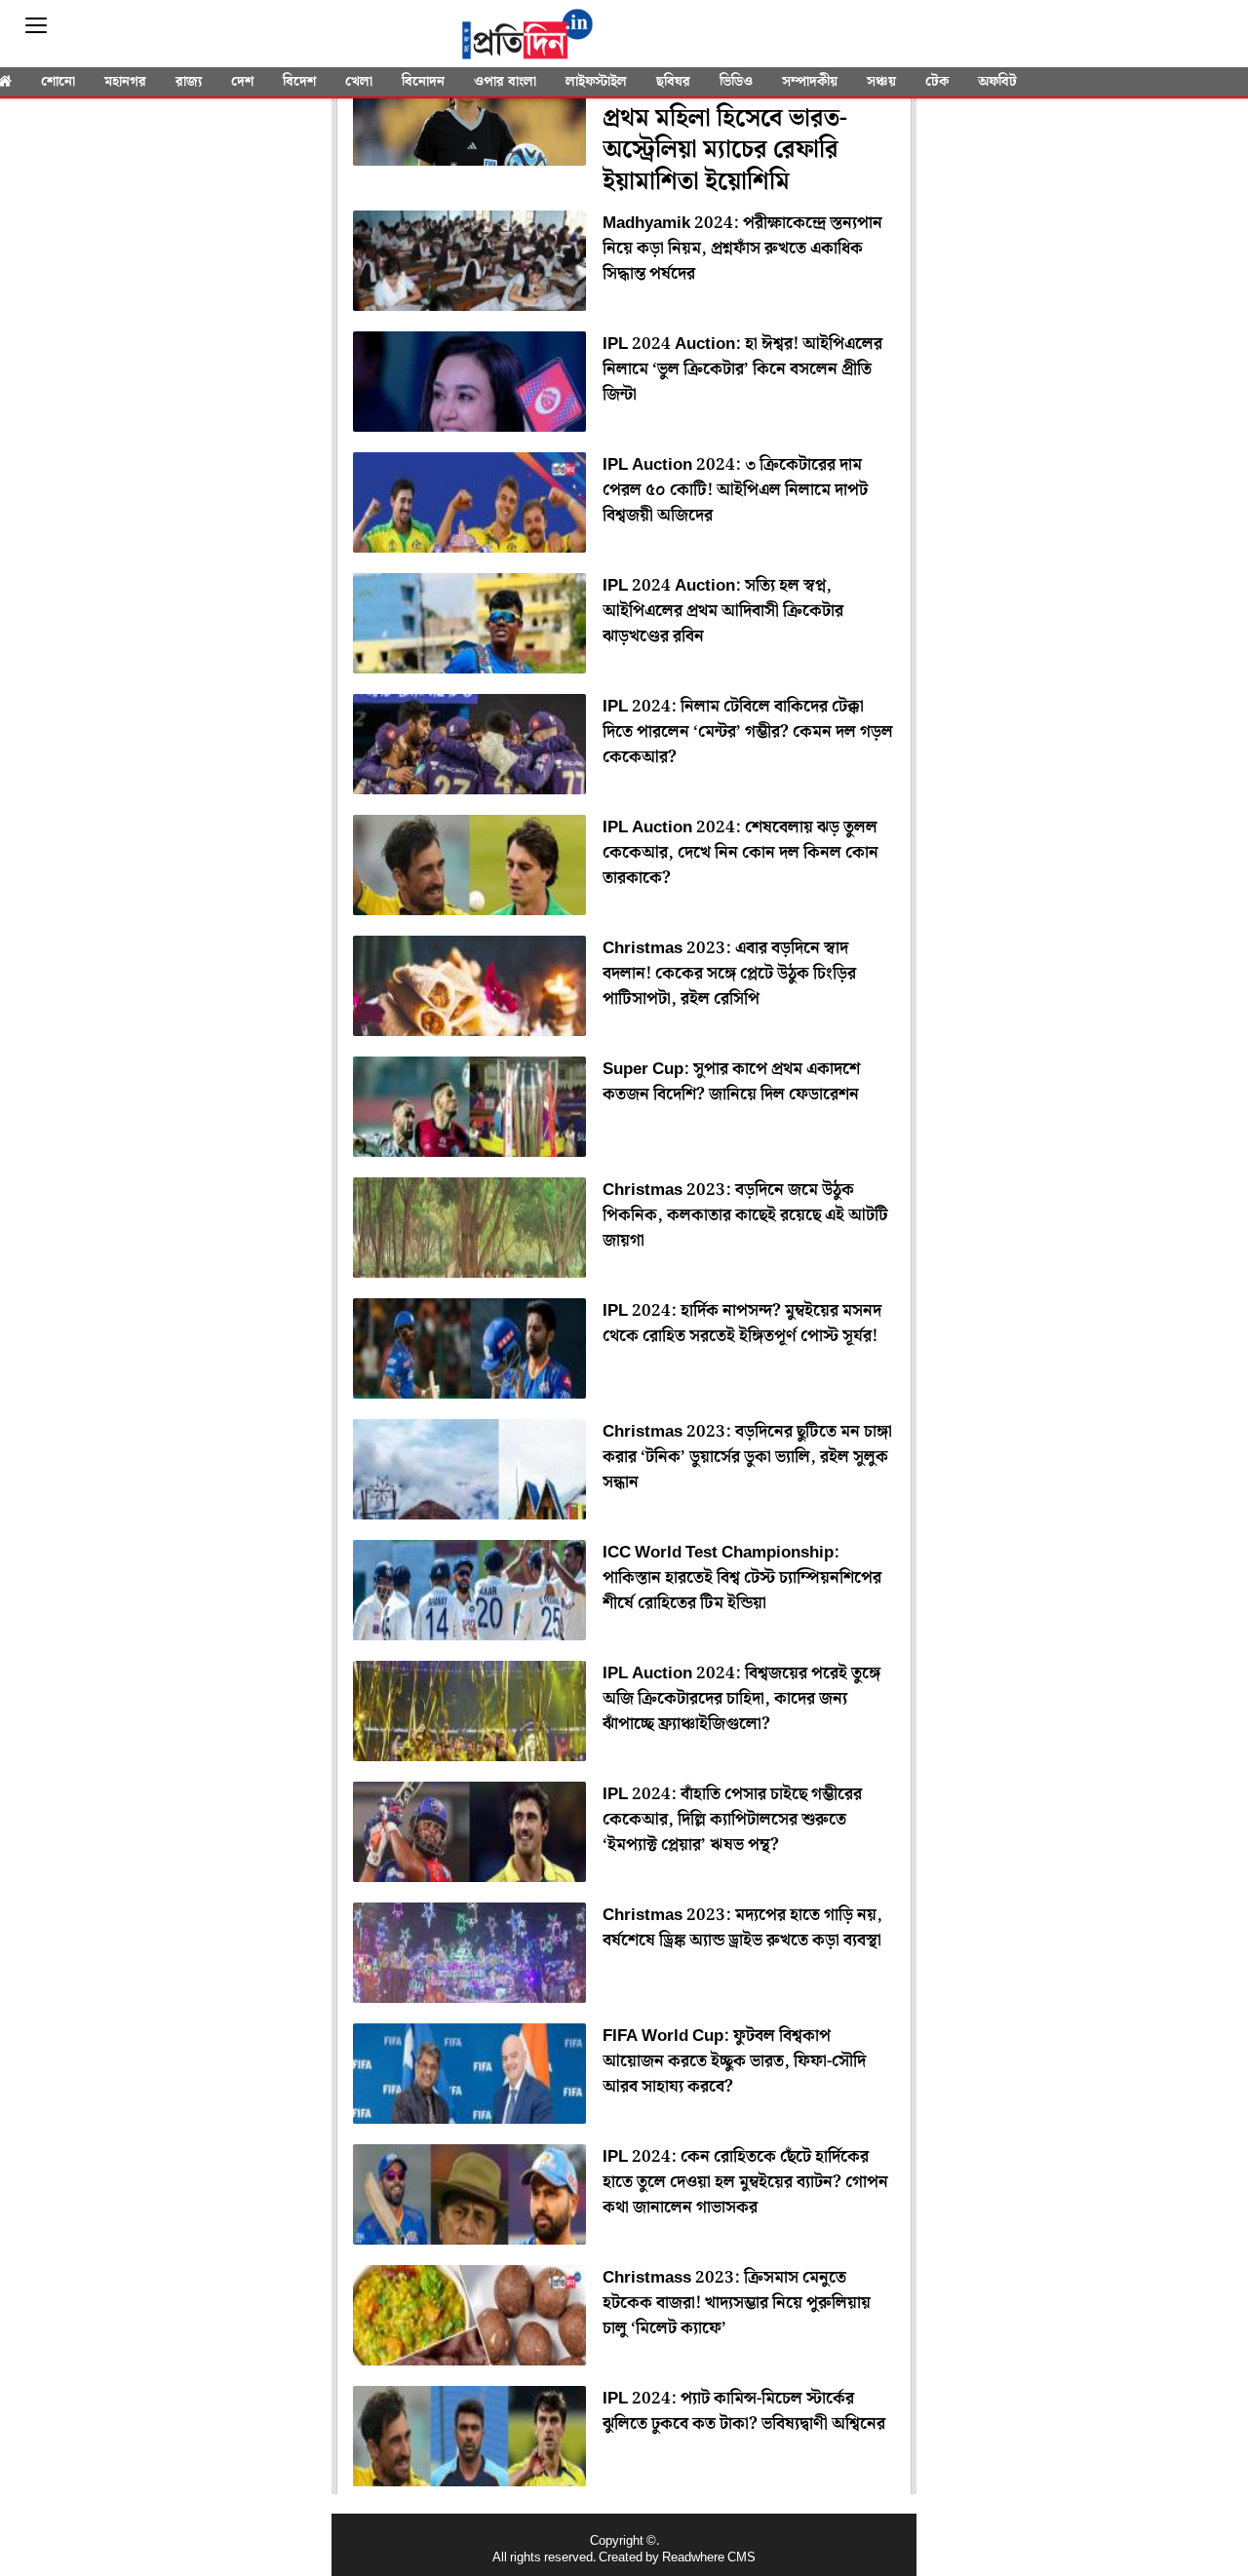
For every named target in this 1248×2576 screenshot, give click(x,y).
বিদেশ (299, 82)
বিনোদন (423, 82)
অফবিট (997, 82)
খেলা (359, 82)
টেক (937, 82)
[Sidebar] (36, 26)
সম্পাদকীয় (810, 82)
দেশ (242, 82)
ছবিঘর (673, 82)
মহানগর (125, 82)
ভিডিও (736, 82)
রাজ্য (189, 82)
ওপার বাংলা (505, 82)
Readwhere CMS (709, 2558)
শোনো (58, 82)
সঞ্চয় (881, 82)
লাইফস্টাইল (596, 82)
